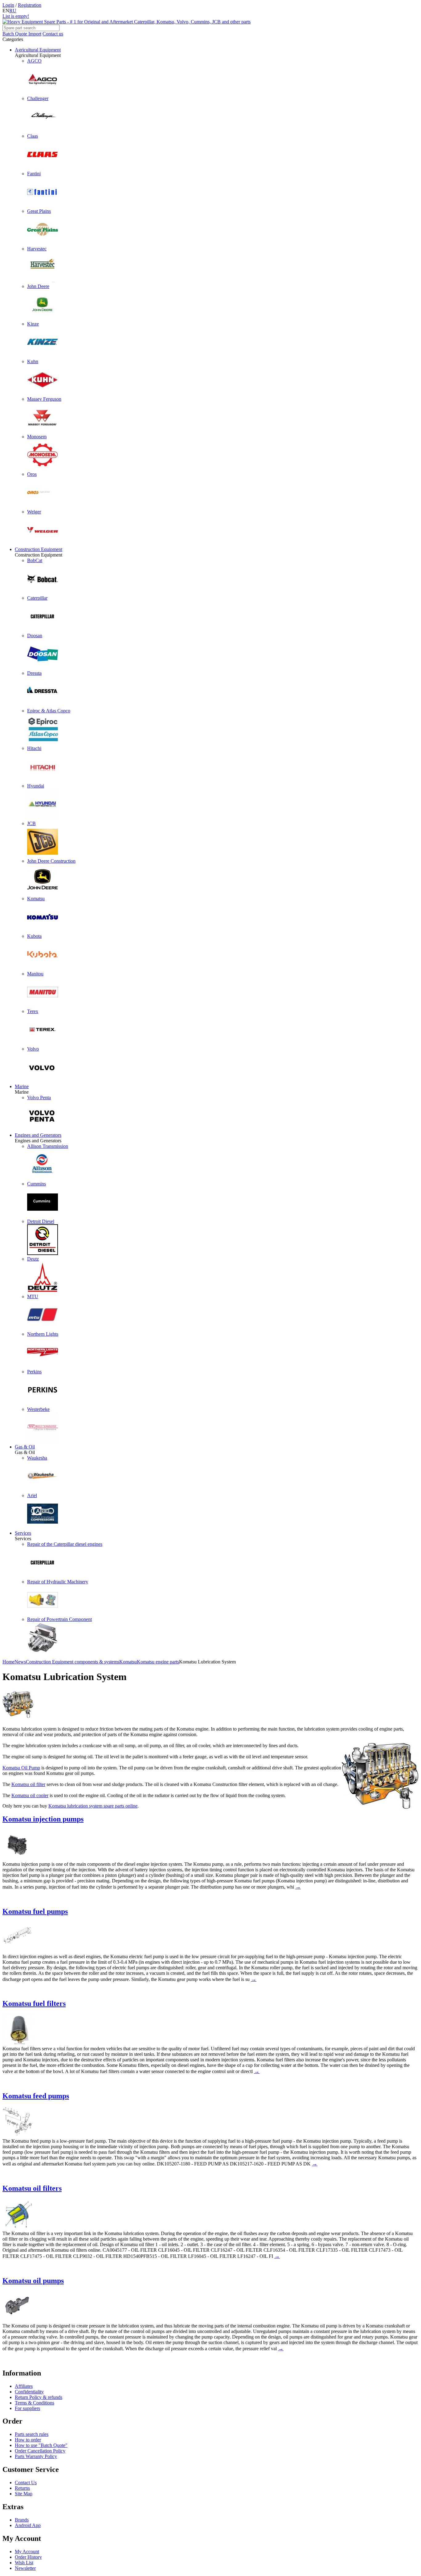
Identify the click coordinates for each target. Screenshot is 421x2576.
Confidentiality (29, 2392)
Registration (30, 5)
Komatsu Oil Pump (21, 1768)
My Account (27, 2552)
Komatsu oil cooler (30, 1795)
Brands (22, 2520)
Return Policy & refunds (39, 2397)
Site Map (24, 2494)
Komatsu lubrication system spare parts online (93, 1806)
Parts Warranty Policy (36, 2456)
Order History (28, 2557)
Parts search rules (32, 2434)
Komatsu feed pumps (36, 2096)
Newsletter (25, 2568)
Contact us (53, 34)
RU (13, 11)
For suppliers (27, 2408)
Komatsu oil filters (32, 2188)
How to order (28, 2440)
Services (23, 1533)
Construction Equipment (39, 549)
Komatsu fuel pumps (35, 1911)
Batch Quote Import (22, 34)
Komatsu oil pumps (33, 2281)
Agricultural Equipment (38, 50)
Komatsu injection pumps (43, 1819)
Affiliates (24, 2386)
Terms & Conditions (35, 2403)
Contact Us (26, 2483)
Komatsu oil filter (28, 1784)
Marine (22, 1086)
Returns (22, 2488)
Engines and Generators (38, 1135)
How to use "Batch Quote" (41, 2445)
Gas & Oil (25, 1447)
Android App (28, 2525)
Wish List (24, 2563)
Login (8, 5)
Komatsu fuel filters (34, 2003)
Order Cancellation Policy (40, 2451)
